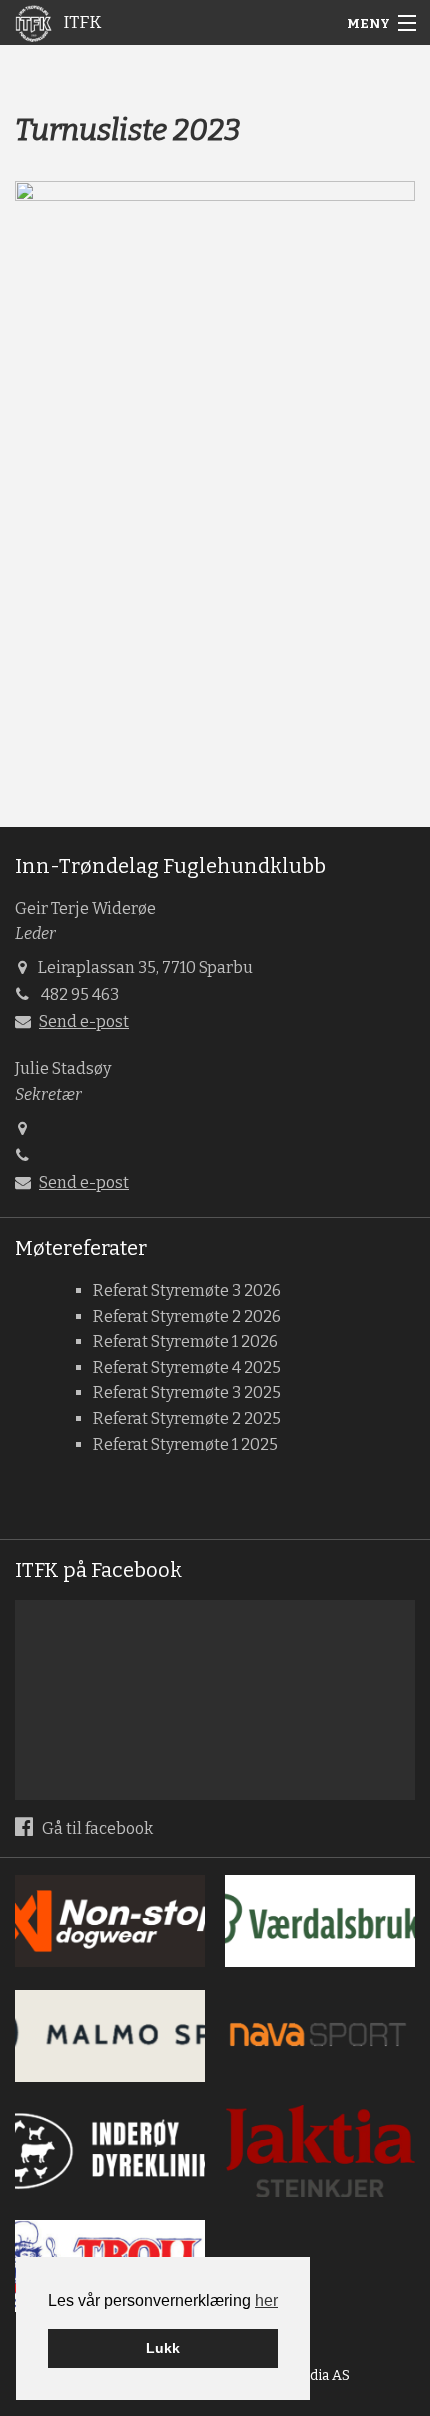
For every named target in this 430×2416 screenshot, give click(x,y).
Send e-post (84, 1021)
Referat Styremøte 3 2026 (187, 1290)
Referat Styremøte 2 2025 (187, 1418)
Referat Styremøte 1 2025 (185, 1444)
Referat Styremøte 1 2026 (185, 1341)
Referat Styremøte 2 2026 (187, 1316)
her (266, 2300)
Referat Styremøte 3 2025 (187, 1392)
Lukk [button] (163, 2348)
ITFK (80, 22)
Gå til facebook (96, 1828)
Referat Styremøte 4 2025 (187, 1367)
